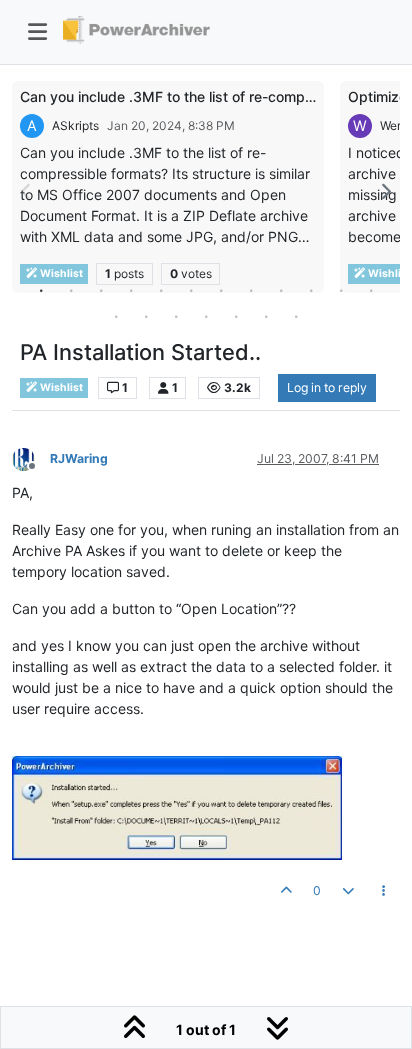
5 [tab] (161, 290)
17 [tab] (236, 316)
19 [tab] (296, 316)
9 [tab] (281, 290)
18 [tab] (266, 316)
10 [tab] (311, 290)
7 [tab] (221, 290)
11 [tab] (341, 290)
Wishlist (60, 387)
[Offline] (31, 457)
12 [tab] (371, 290)
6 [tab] (191, 290)
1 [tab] (41, 290)
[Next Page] (385, 191)
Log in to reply (327, 387)
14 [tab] (146, 316)
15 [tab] (176, 316)
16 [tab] (206, 316)
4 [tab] (131, 290)
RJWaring (79, 458)
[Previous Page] (27, 191)
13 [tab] (116, 316)
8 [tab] (251, 290)
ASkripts (75, 125)
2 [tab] (71, 290)
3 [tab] (101, 290)
